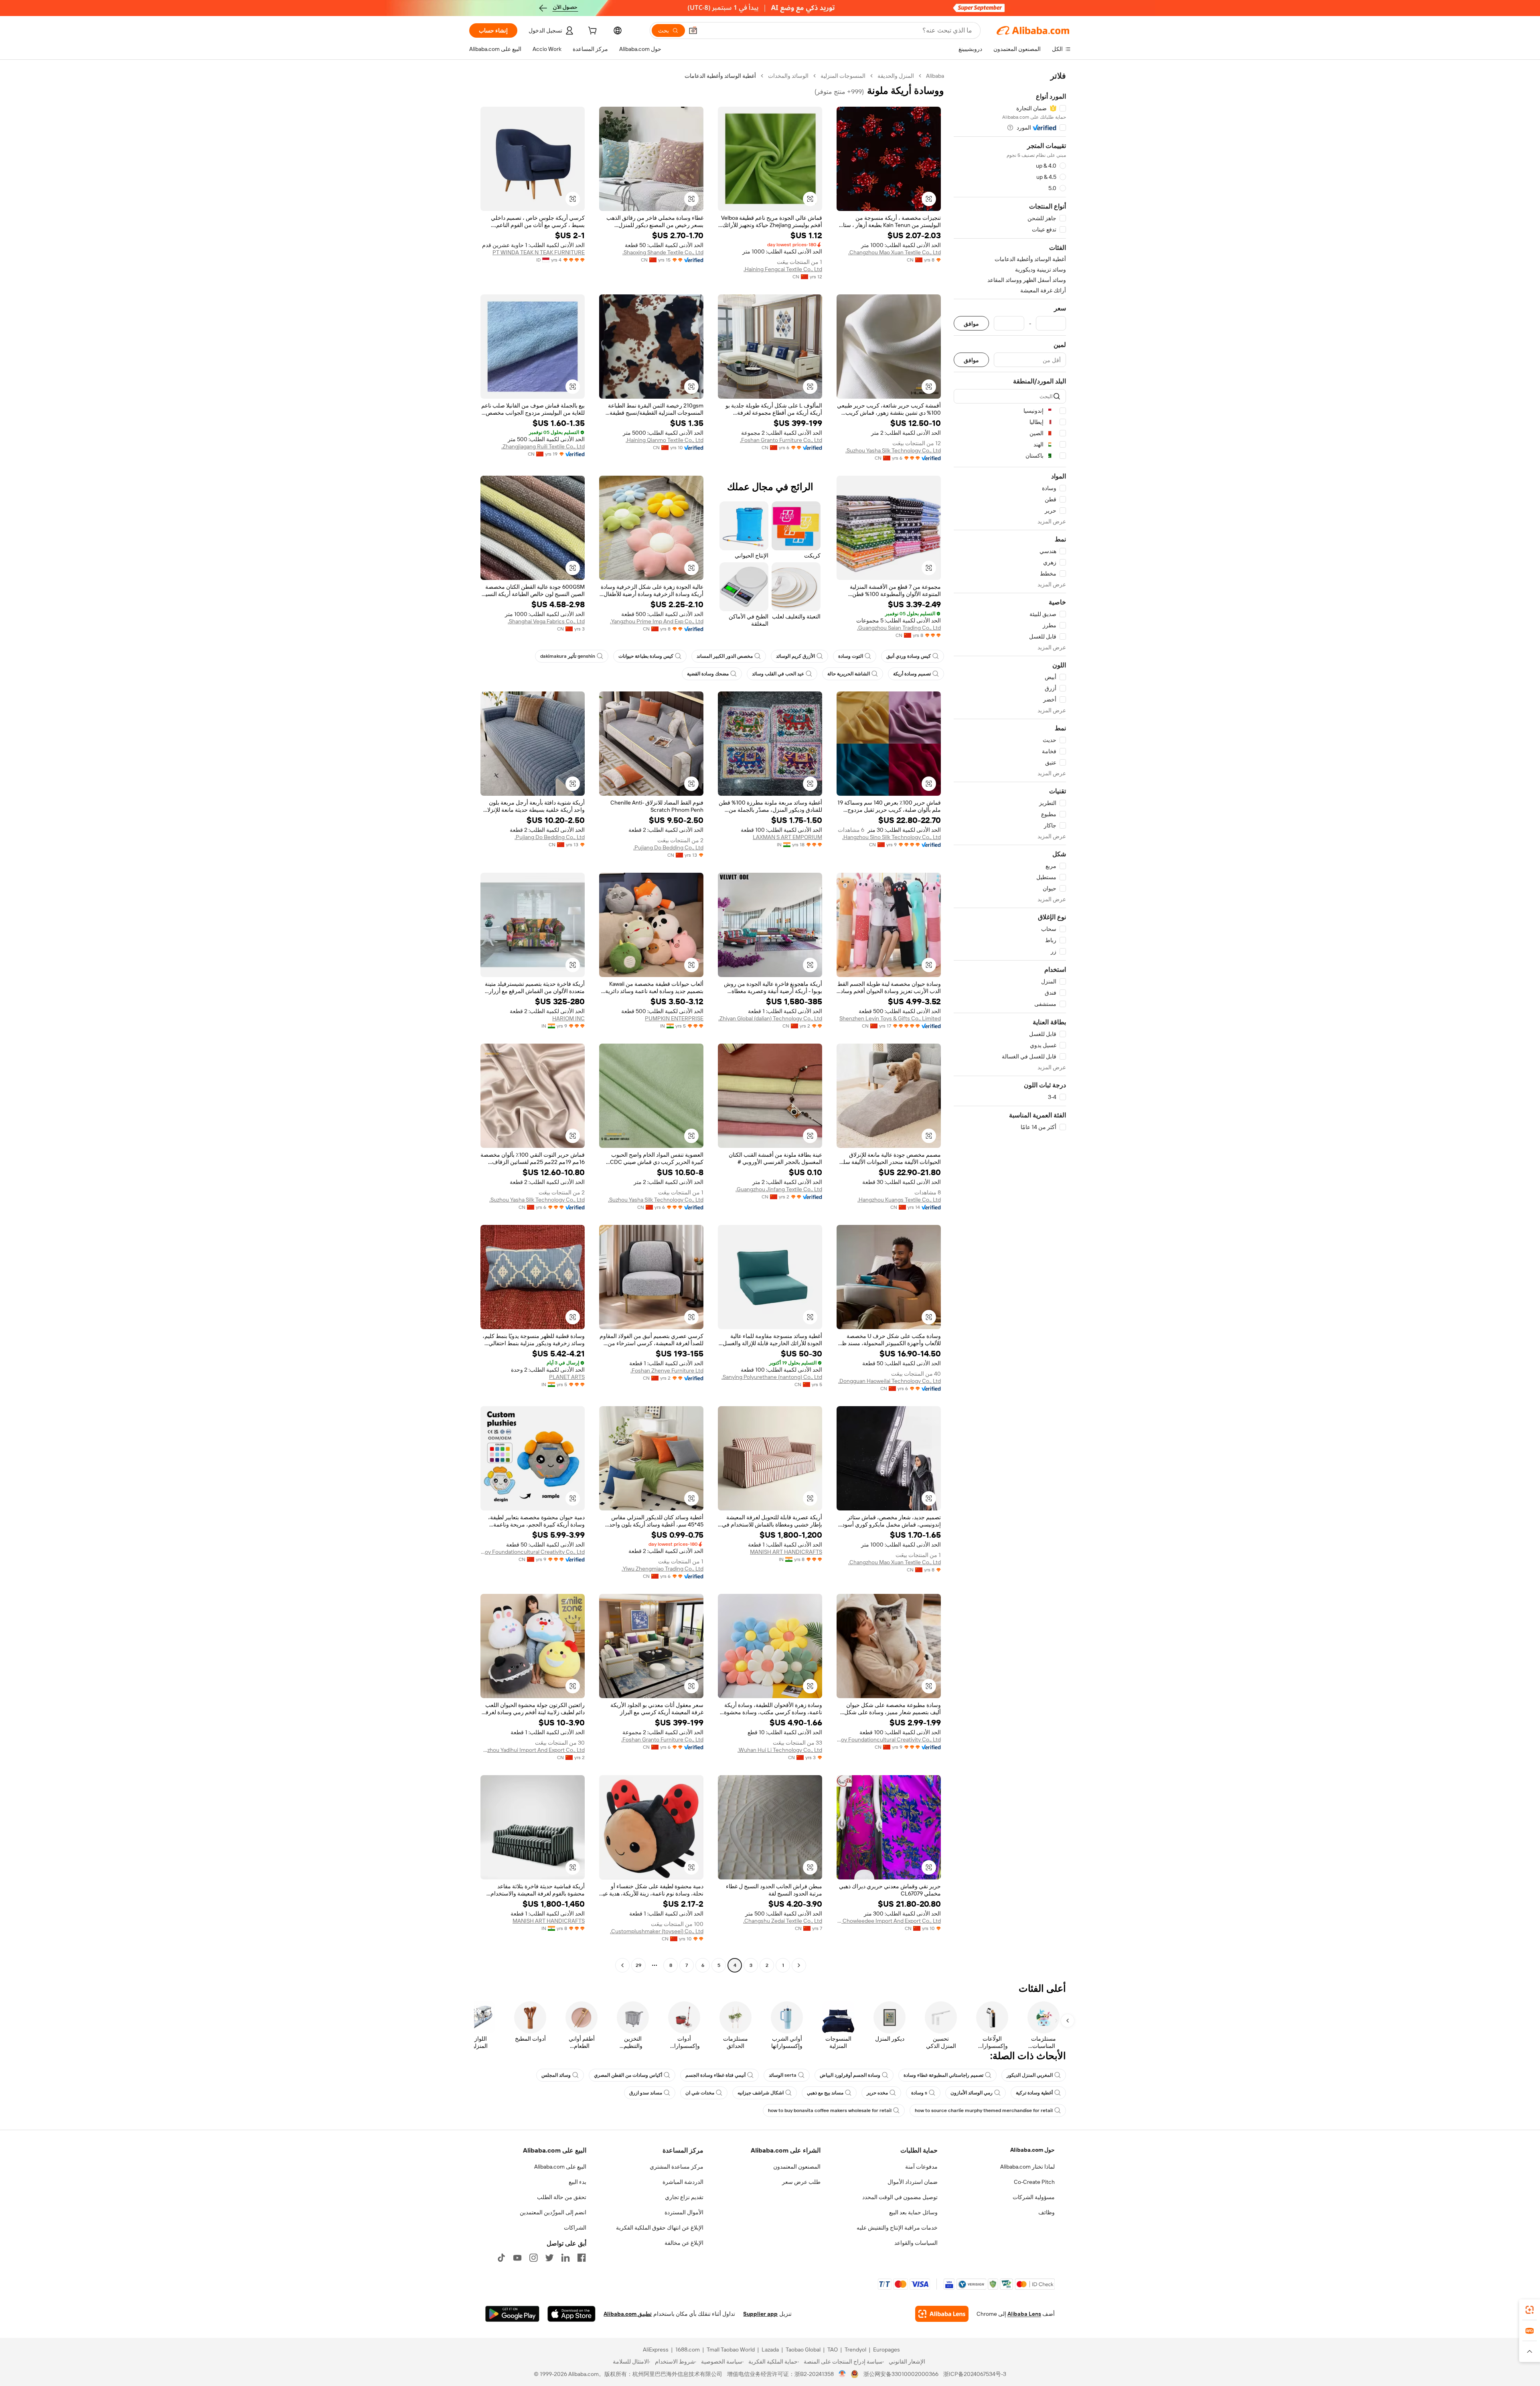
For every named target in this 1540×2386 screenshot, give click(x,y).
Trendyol (855, 2350)
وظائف (1047, 2212)
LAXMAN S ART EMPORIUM (787, 837)
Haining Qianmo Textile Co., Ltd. (665, 440)
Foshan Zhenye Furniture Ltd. (667, 1370)
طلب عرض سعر (801, 2182)
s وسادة (919, 2093)
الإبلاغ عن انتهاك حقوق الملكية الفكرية (660, 2228)
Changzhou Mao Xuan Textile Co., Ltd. (895, 252)
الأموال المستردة (684, 2212)
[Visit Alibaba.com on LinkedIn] (565, 2258)
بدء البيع (577, 2182)
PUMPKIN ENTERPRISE (674, 1018)
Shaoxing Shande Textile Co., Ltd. (663, 252)
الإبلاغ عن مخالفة (684, 2243)
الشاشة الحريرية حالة (849, 674)
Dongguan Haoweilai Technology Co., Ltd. (890, 1381)
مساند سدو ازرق (646, 2093)
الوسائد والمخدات (788, 76)
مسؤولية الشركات (1034, 2197)
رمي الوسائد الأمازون (972, 2093)
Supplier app (760, 2314)
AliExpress (656, 2350)
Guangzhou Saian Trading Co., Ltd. (899, 628)
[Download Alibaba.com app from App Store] (571, 2314)
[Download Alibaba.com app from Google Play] (512, 2314)
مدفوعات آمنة (921, 2167)
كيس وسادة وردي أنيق (909, 656)
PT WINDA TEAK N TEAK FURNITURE (539, 252)
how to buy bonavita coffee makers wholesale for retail (830, 2110)
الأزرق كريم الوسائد (795, 656)
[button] (693, 30)
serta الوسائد (783, 2075)
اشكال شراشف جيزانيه (761, 2093)
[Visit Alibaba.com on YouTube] (517, 2258)
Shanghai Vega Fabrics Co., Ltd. (546, 621)
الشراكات (575, 2228)
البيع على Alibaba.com (560, 2167)
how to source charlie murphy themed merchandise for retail (984, 2110)
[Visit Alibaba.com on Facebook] (582, 2258)
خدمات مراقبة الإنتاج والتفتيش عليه (897, 2228)
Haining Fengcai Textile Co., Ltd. (783, 269)
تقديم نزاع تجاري (684, 2197)
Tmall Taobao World (731, 2350)
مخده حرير (877, 2093)
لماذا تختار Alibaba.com (1027, 2167)
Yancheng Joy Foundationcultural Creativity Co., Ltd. (533, 1552)
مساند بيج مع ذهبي (825, 2093)
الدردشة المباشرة (683, 2182)
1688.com (688, 2350)
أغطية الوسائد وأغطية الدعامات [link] (720, 76)
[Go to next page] (622, 1965)
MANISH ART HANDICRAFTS (786, 1552)
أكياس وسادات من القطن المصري (628, 2075)
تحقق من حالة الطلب (562, 2197)
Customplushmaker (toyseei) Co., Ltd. (657, 1931)
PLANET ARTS (567, 1377)
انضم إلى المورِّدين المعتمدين (553, 2212)
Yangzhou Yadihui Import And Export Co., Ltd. (533, 1750)
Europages (887, 2350)
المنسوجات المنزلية (843, 76)
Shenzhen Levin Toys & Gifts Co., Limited (890, 1018)
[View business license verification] (842, 2374)
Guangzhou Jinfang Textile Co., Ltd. (779, 1189)
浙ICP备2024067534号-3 (975, 2374)
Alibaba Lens (1024, 2314)
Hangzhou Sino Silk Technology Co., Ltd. (892, 837)
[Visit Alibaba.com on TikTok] (501, 2258)
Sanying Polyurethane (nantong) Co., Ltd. (772, 1377)
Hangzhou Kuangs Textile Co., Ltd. (899, 1200)
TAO (833, 2350)
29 (638, 1965)
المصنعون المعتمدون (797, 2167)
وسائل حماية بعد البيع (913, 2212)
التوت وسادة (851, 656)
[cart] (592, 32)
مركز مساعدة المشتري (677, 2167)
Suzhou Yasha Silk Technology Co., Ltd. (893, 450)
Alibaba (935, 76)
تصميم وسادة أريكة (912, 674)
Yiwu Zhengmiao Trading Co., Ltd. (663, 1569)
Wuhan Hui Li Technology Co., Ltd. (780, 1750)
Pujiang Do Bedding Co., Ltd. (668, 847)
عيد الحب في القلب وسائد (778, 674)
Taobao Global (803, 2350)
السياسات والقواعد (916, 2243)
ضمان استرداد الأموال (913, 2182)
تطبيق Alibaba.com (628, 2314)
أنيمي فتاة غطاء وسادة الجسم (715, 2075)
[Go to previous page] (799, 1965)
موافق (971, 323)
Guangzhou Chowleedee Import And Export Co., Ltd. (889, 1921)
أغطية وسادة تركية (1034, 2093)
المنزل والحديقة (896, 76)
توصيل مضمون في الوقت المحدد (900, 2197)
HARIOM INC (568, 1018)
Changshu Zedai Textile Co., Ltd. (783, 1921)
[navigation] (1010, 1022)
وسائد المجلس (556, 2075)
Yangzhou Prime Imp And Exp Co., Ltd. (657, 621)
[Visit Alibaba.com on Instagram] (533, 2258)
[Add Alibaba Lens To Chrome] (942, 2314)
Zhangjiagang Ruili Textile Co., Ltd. (543, 446)
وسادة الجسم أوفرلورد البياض (850, 2075)
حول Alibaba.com (1032, 2150)
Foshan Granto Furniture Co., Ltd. (781, 440)
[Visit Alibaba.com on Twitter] (549, 2258)
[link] (1530, 2310)
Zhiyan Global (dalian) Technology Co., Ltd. (770, 1018)
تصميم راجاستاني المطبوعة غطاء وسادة (943, 2075)
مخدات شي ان (700, 2093)
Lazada (770, 2350)
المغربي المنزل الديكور (1030, 2075)
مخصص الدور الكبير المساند (725, 656)
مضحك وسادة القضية (708, 674)
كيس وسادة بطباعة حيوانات (646, 656)
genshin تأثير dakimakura (568, 656)
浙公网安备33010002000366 (901, 2374)
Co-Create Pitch (1034, 2182)
